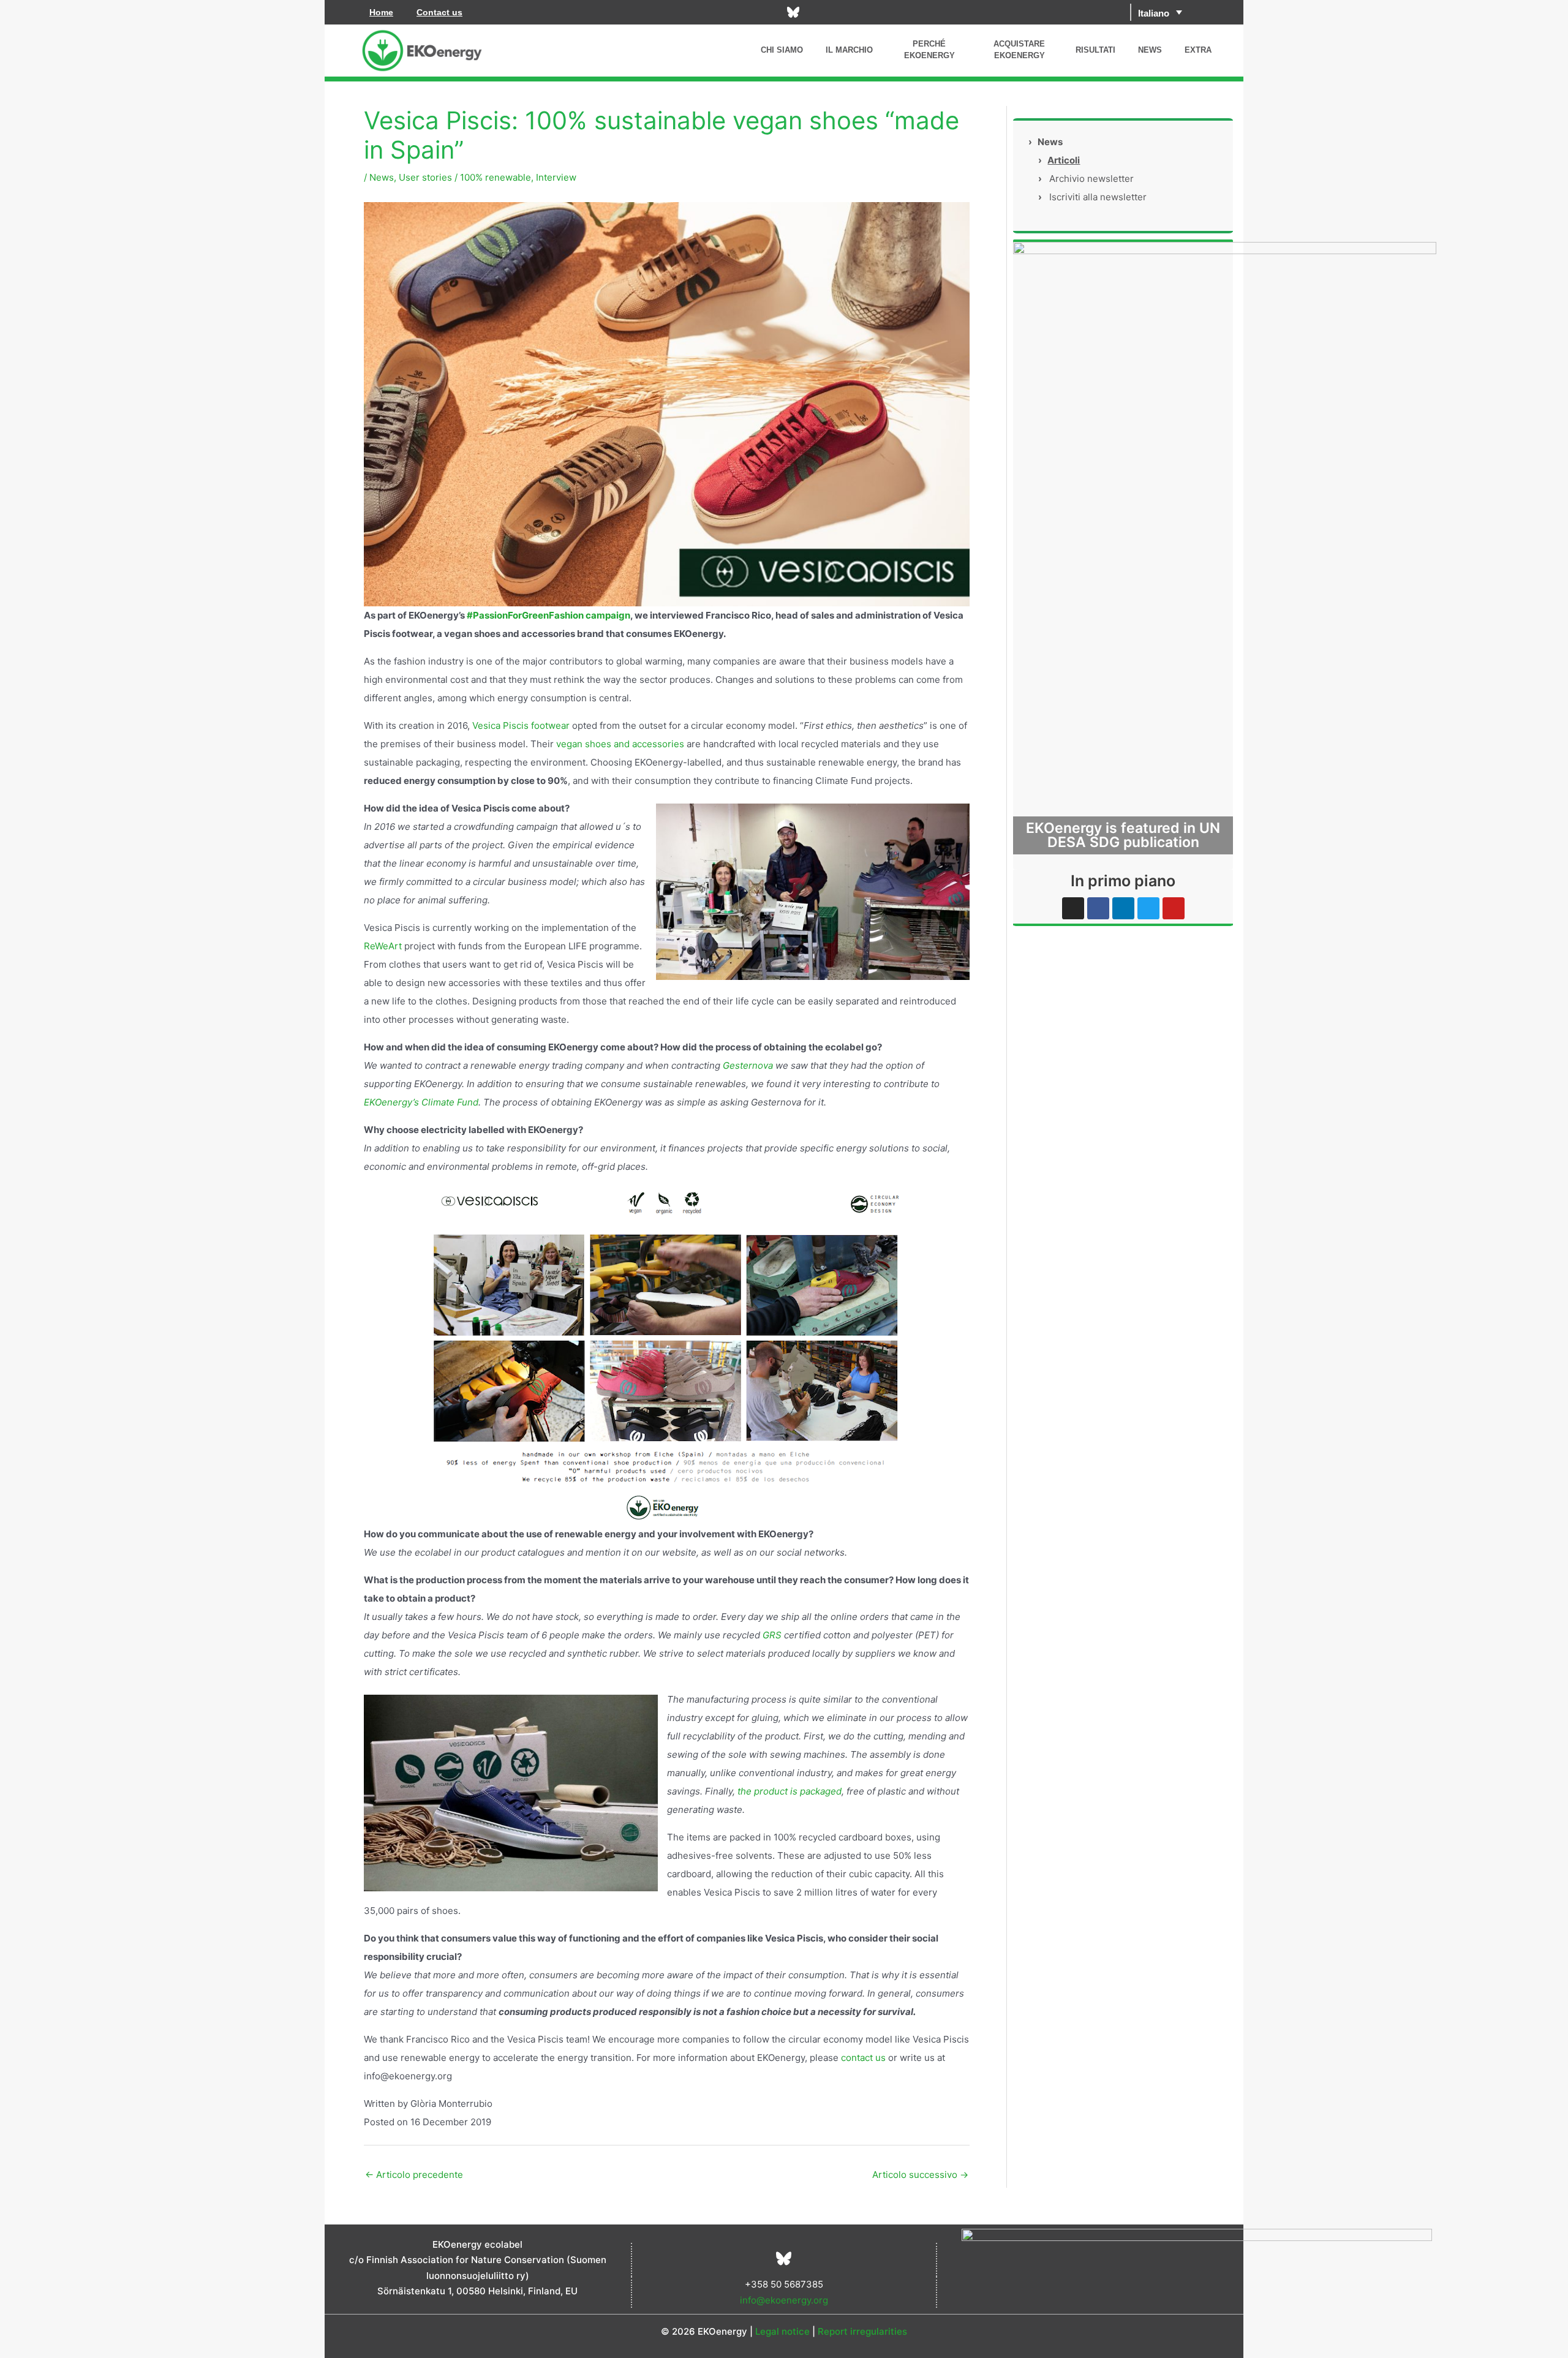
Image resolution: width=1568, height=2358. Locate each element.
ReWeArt (383, 946)
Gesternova (748, 1065)
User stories (425, 177)
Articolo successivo (920, 2175)
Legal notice (782, 2331)
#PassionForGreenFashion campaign (548, 615)
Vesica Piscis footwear (521, 725)
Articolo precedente (414, 2175)
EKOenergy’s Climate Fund (421, 1102)
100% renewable (496, 177)
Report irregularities (862, 2331)
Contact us (439, 12)
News (382, 177)
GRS (773, 1635)
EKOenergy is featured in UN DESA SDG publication (1123, 835)
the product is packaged (790, 1791)
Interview (556, 177)
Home (381, 12)
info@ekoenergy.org (784, 2300)
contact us (863, 2058)
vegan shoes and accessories (620, 744)
